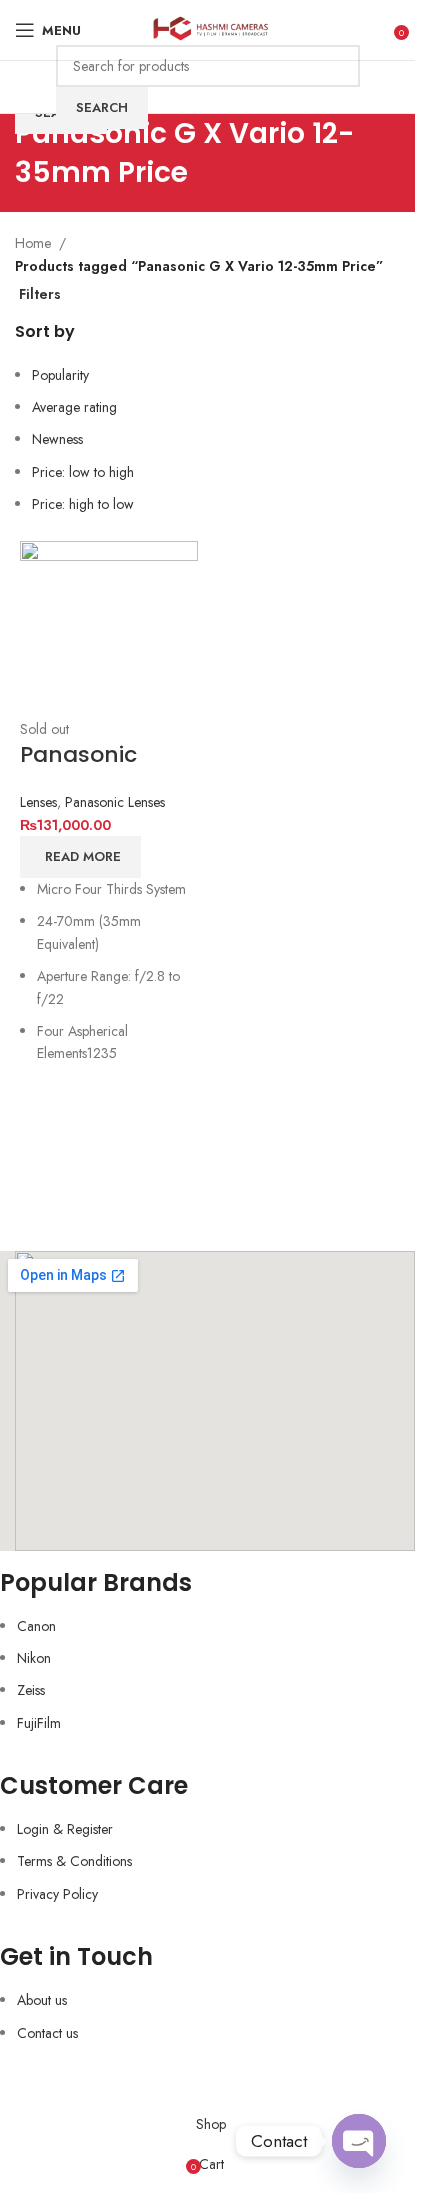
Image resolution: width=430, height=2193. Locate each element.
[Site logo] (207, 28)
